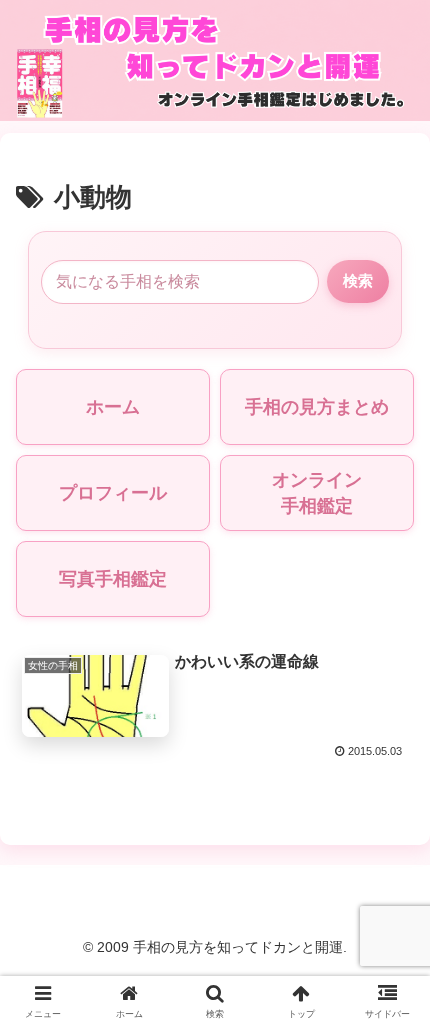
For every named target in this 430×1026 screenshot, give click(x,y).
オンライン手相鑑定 (317, 493)
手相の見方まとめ (317, 407)
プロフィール (113, 493)
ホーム (113, 407)
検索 (358, 280)
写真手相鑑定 (113, 579)
